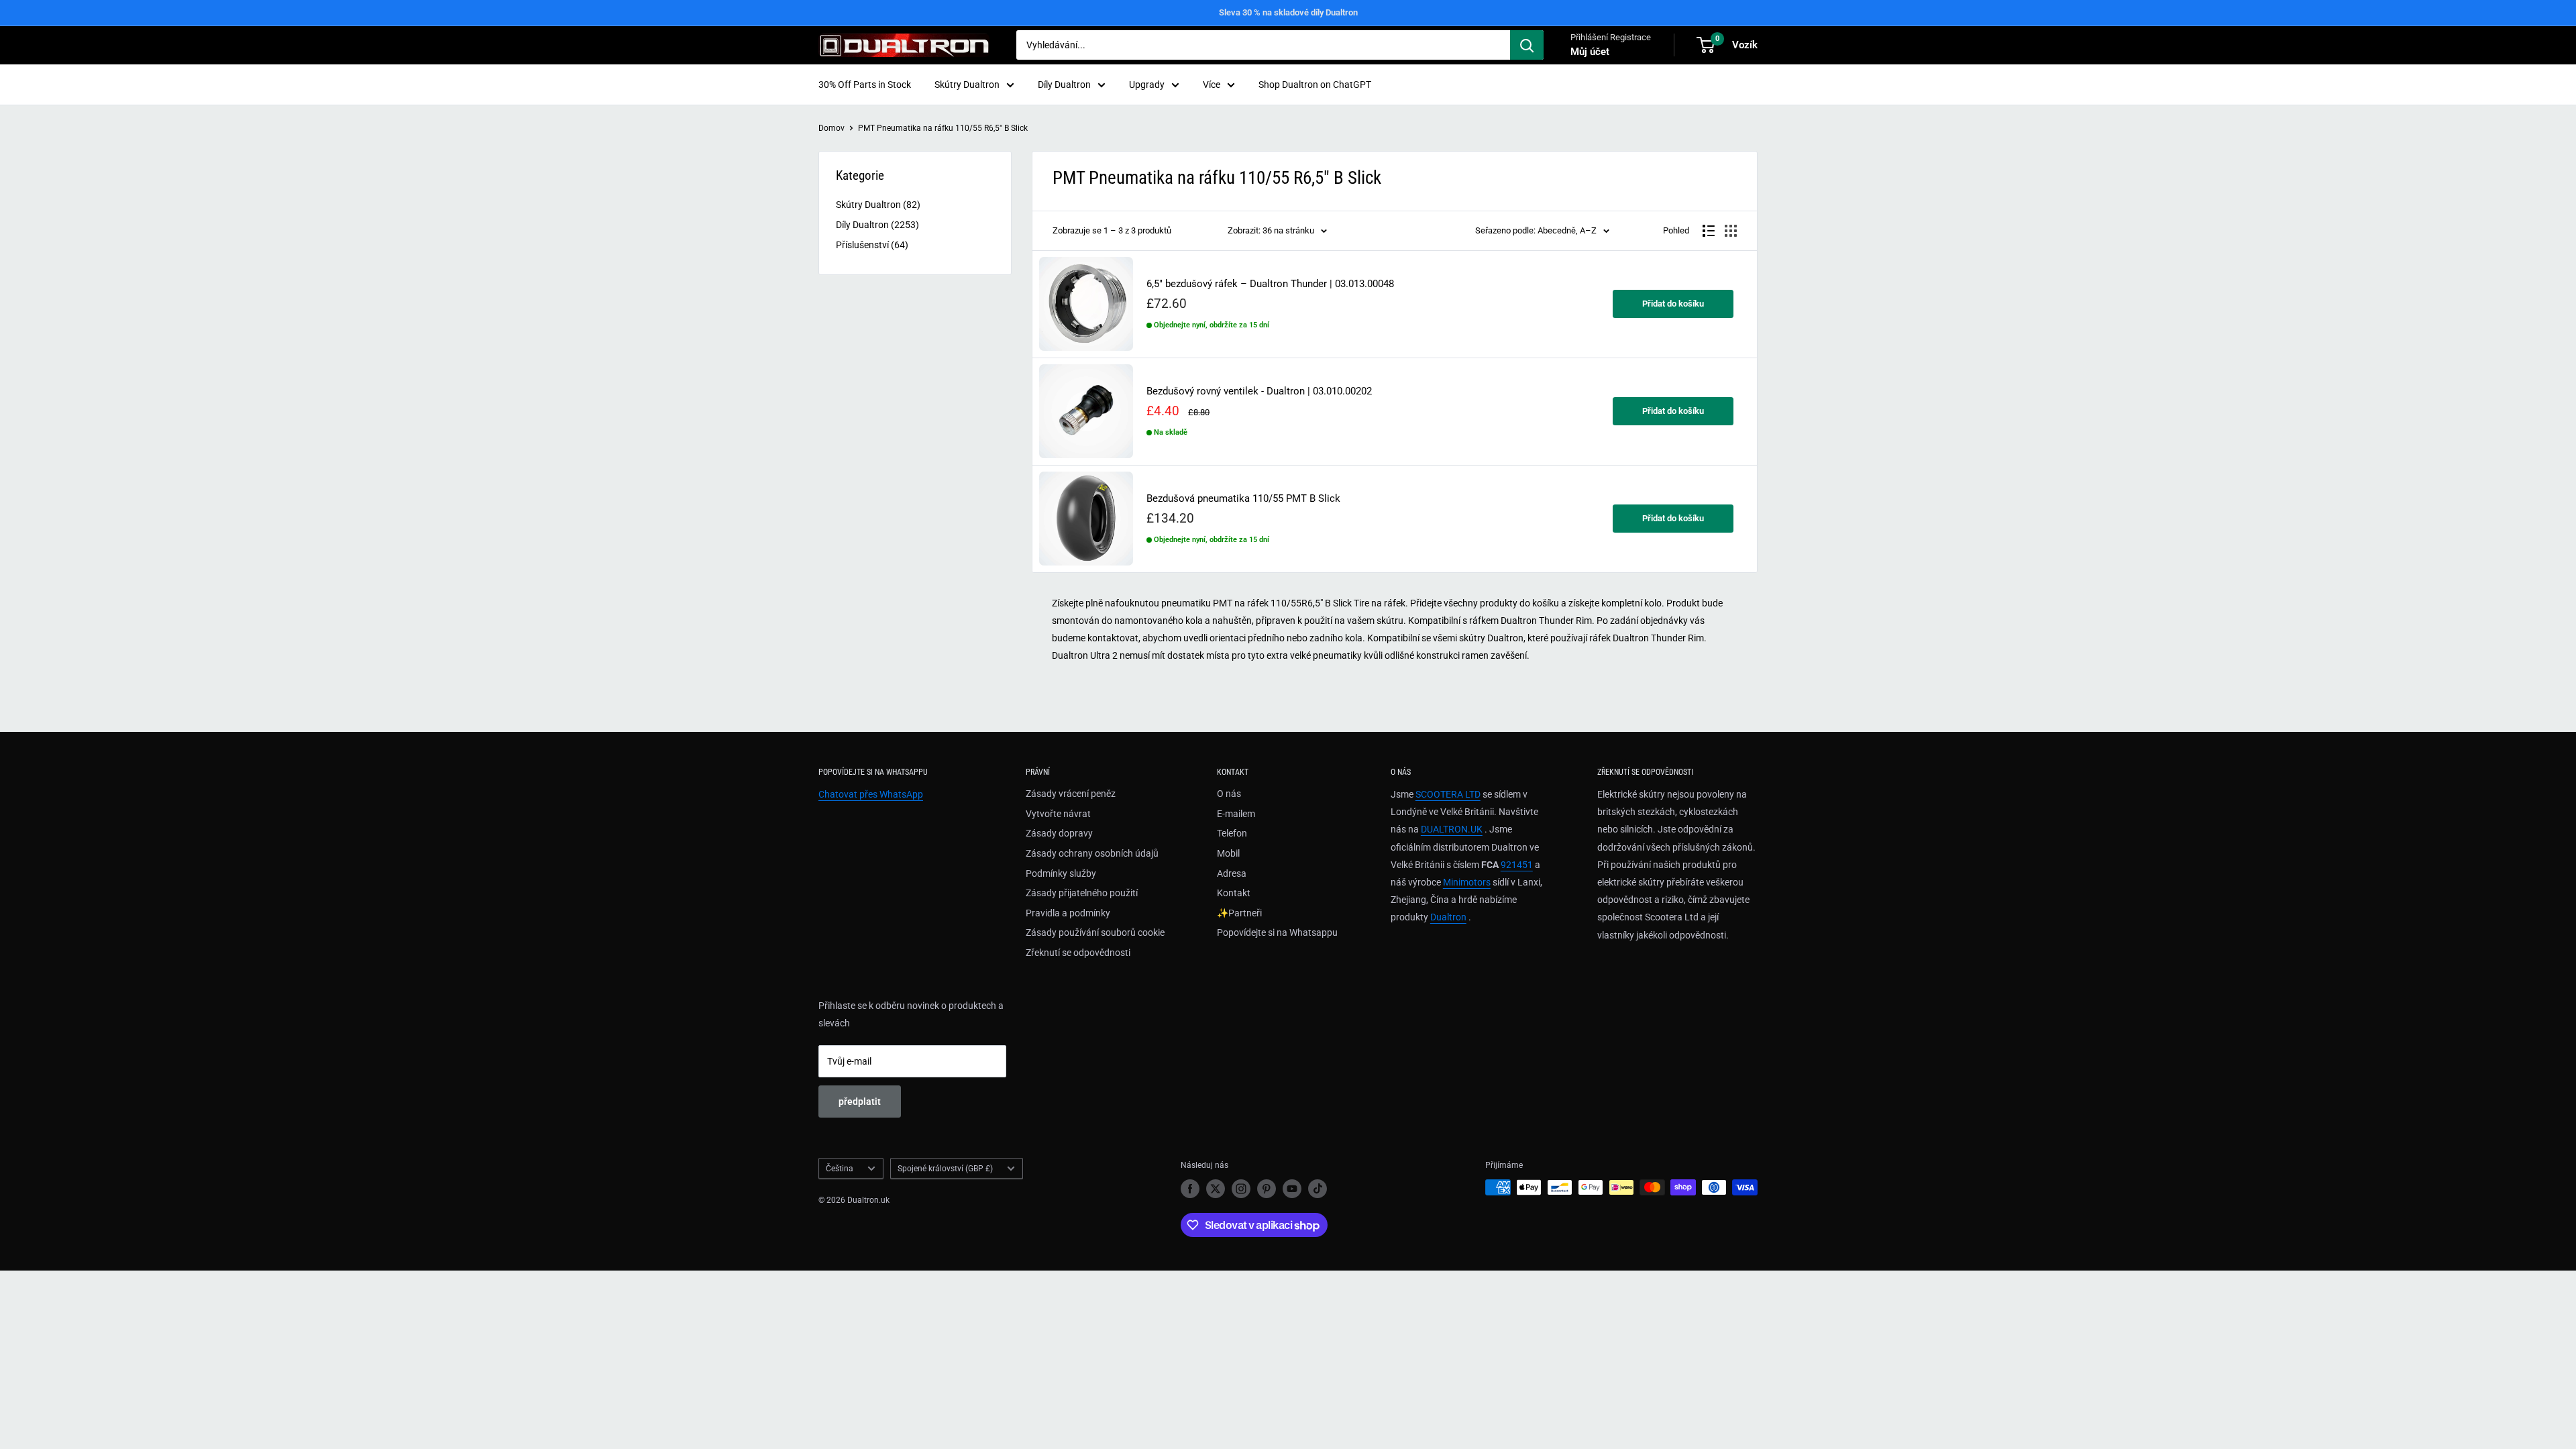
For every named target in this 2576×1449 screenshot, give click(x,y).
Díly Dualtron (1064, 85)
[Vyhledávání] (1527, 45)
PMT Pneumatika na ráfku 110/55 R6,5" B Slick (943, 128)
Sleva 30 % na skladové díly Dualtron (1288, 12)
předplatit (860, 1102)
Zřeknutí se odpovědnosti (1078, 953)
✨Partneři (1239, 913)
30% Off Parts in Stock (865, 85)
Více (1212, 85)
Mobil (1228, 853)
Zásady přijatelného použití (1082, 893)
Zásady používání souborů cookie (1095, 932)
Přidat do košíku (1673, 304)
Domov (831, 128)
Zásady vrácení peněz (1071, 794)
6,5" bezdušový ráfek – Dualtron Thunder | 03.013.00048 (1270, 284)
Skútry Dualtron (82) (878, 205)
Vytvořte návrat (1058, 814)
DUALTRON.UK (1452, 829)
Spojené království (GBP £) (945, 1169)
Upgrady (1147, 85)
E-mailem (1236, 814)
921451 (1517, 865)
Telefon (1232, 833)
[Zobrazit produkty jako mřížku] (1731, 231)
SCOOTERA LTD (1448, 794)
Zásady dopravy (1059, 833)
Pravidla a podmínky (1068, 913)
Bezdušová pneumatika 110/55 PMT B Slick (1243, 499)
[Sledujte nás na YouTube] (1292, 1189)
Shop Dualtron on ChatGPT (1315, 85)
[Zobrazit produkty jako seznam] (1709, 231)
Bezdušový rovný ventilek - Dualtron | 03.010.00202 (1259, 391)
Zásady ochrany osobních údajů (1092, 853)
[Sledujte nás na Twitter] (1216, 1189)
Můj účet (1590, 52)
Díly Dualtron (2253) (877, 225)
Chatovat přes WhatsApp (871, 794)
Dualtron (1448, 917)
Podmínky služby (1061, 873)
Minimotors (1467, 882)
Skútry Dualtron (967, 85)
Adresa (1232, 873)
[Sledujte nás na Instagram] (1241, 1189)
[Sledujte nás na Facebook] (1190, 1189)
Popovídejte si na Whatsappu (1277, 932)
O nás (1229, 794)
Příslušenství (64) (872, 245)
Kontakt (1234, 893)
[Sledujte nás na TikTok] (1318, 1189)
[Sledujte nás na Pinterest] (1267, 1189)
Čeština (840, 1169)
